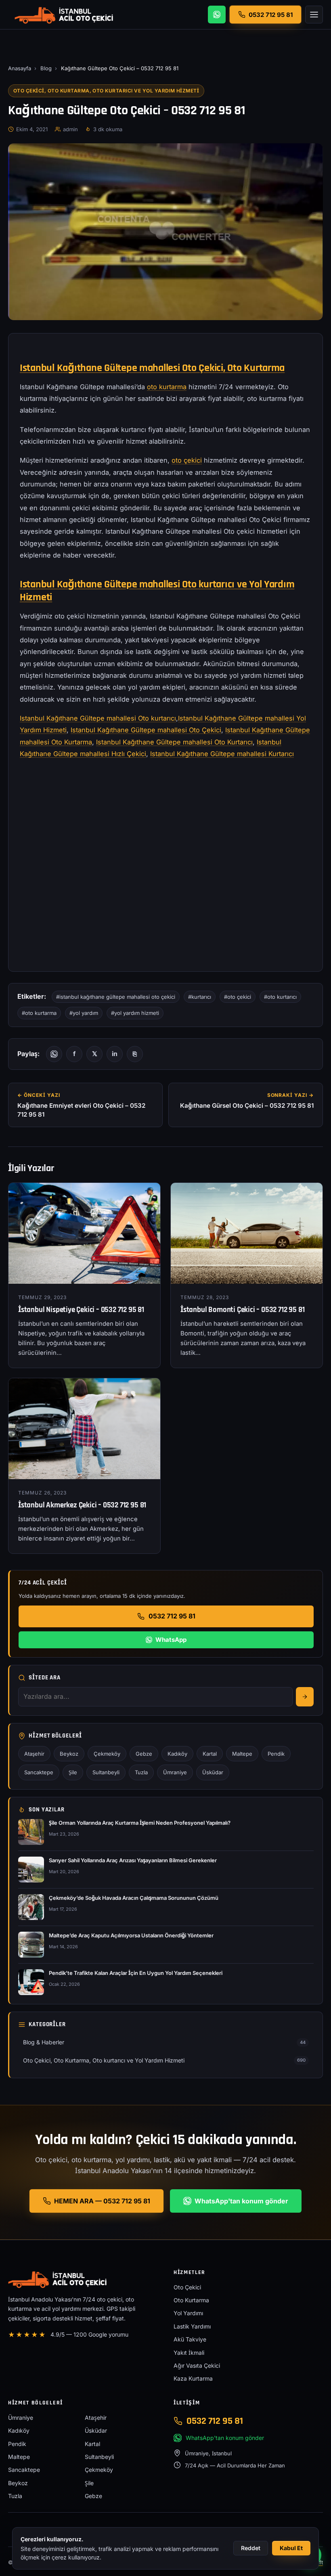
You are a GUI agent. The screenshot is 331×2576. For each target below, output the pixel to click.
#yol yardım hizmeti (135, 1013)
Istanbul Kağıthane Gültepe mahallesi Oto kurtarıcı (98, 718)
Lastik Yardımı (192, 2326)
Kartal (210, 1754)
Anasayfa (20, 68)
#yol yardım (84, 1013)
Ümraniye (175, 1772)
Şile (73, 1772)
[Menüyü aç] (314, 15)
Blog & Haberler (164, 2042)
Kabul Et (291, 2548)
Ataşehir (34, 1754)
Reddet (251, 2548)
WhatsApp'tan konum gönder (241, 2201)
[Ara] (305, 1697)
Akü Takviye (190, 2339)
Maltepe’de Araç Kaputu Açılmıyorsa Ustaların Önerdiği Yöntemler (131, 1935)
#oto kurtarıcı (280, 997)
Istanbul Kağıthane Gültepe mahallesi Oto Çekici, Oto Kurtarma (152, 368)
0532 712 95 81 (172, 1616)
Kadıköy (177, 1754)
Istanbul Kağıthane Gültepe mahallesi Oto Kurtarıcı (174, 742)
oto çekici (187, 460)
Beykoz (69, 1754)
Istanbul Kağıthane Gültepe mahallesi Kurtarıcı (222, 754)
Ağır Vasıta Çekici (197, 2365)
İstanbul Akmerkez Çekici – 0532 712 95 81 (82, 1505)
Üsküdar (213, 1772)
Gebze (144, 1754)
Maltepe (242, 1754)
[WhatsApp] (217, 15)
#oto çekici (238, 997)
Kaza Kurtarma (193, 2378)
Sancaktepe (39, 1772)
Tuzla (141, 1772)
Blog (46, 68)
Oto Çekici (187, 2287)
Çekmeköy (107, 1754)
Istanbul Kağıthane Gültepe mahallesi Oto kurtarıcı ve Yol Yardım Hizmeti (157, 591)
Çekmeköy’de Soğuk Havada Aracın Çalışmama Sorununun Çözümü (134, 1898)
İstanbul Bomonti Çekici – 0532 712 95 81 (242, 1310)
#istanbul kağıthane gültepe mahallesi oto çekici (116, 997)
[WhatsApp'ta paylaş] (54, 1054)
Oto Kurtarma (191, 2300)
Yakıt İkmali (189, 2353)
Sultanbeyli (106, 1772)
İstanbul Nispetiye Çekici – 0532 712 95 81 (81, 1310)
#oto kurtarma (39, 1013)
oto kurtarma (167, 387)
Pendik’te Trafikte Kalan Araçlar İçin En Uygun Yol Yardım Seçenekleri (136, 1973)
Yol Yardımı (188, 2313)
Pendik (276, 1754)
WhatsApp (171, 1640)
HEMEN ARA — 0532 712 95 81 (102, 2201)
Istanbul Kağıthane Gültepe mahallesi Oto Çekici (146, 730)
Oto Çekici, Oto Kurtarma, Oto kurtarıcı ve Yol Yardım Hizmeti (106, 91)
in (115, 1054)
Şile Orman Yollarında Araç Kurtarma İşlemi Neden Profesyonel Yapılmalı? (140, 1823)
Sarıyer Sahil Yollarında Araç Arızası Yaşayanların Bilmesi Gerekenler (133, 1860)
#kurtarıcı (200, 997)
